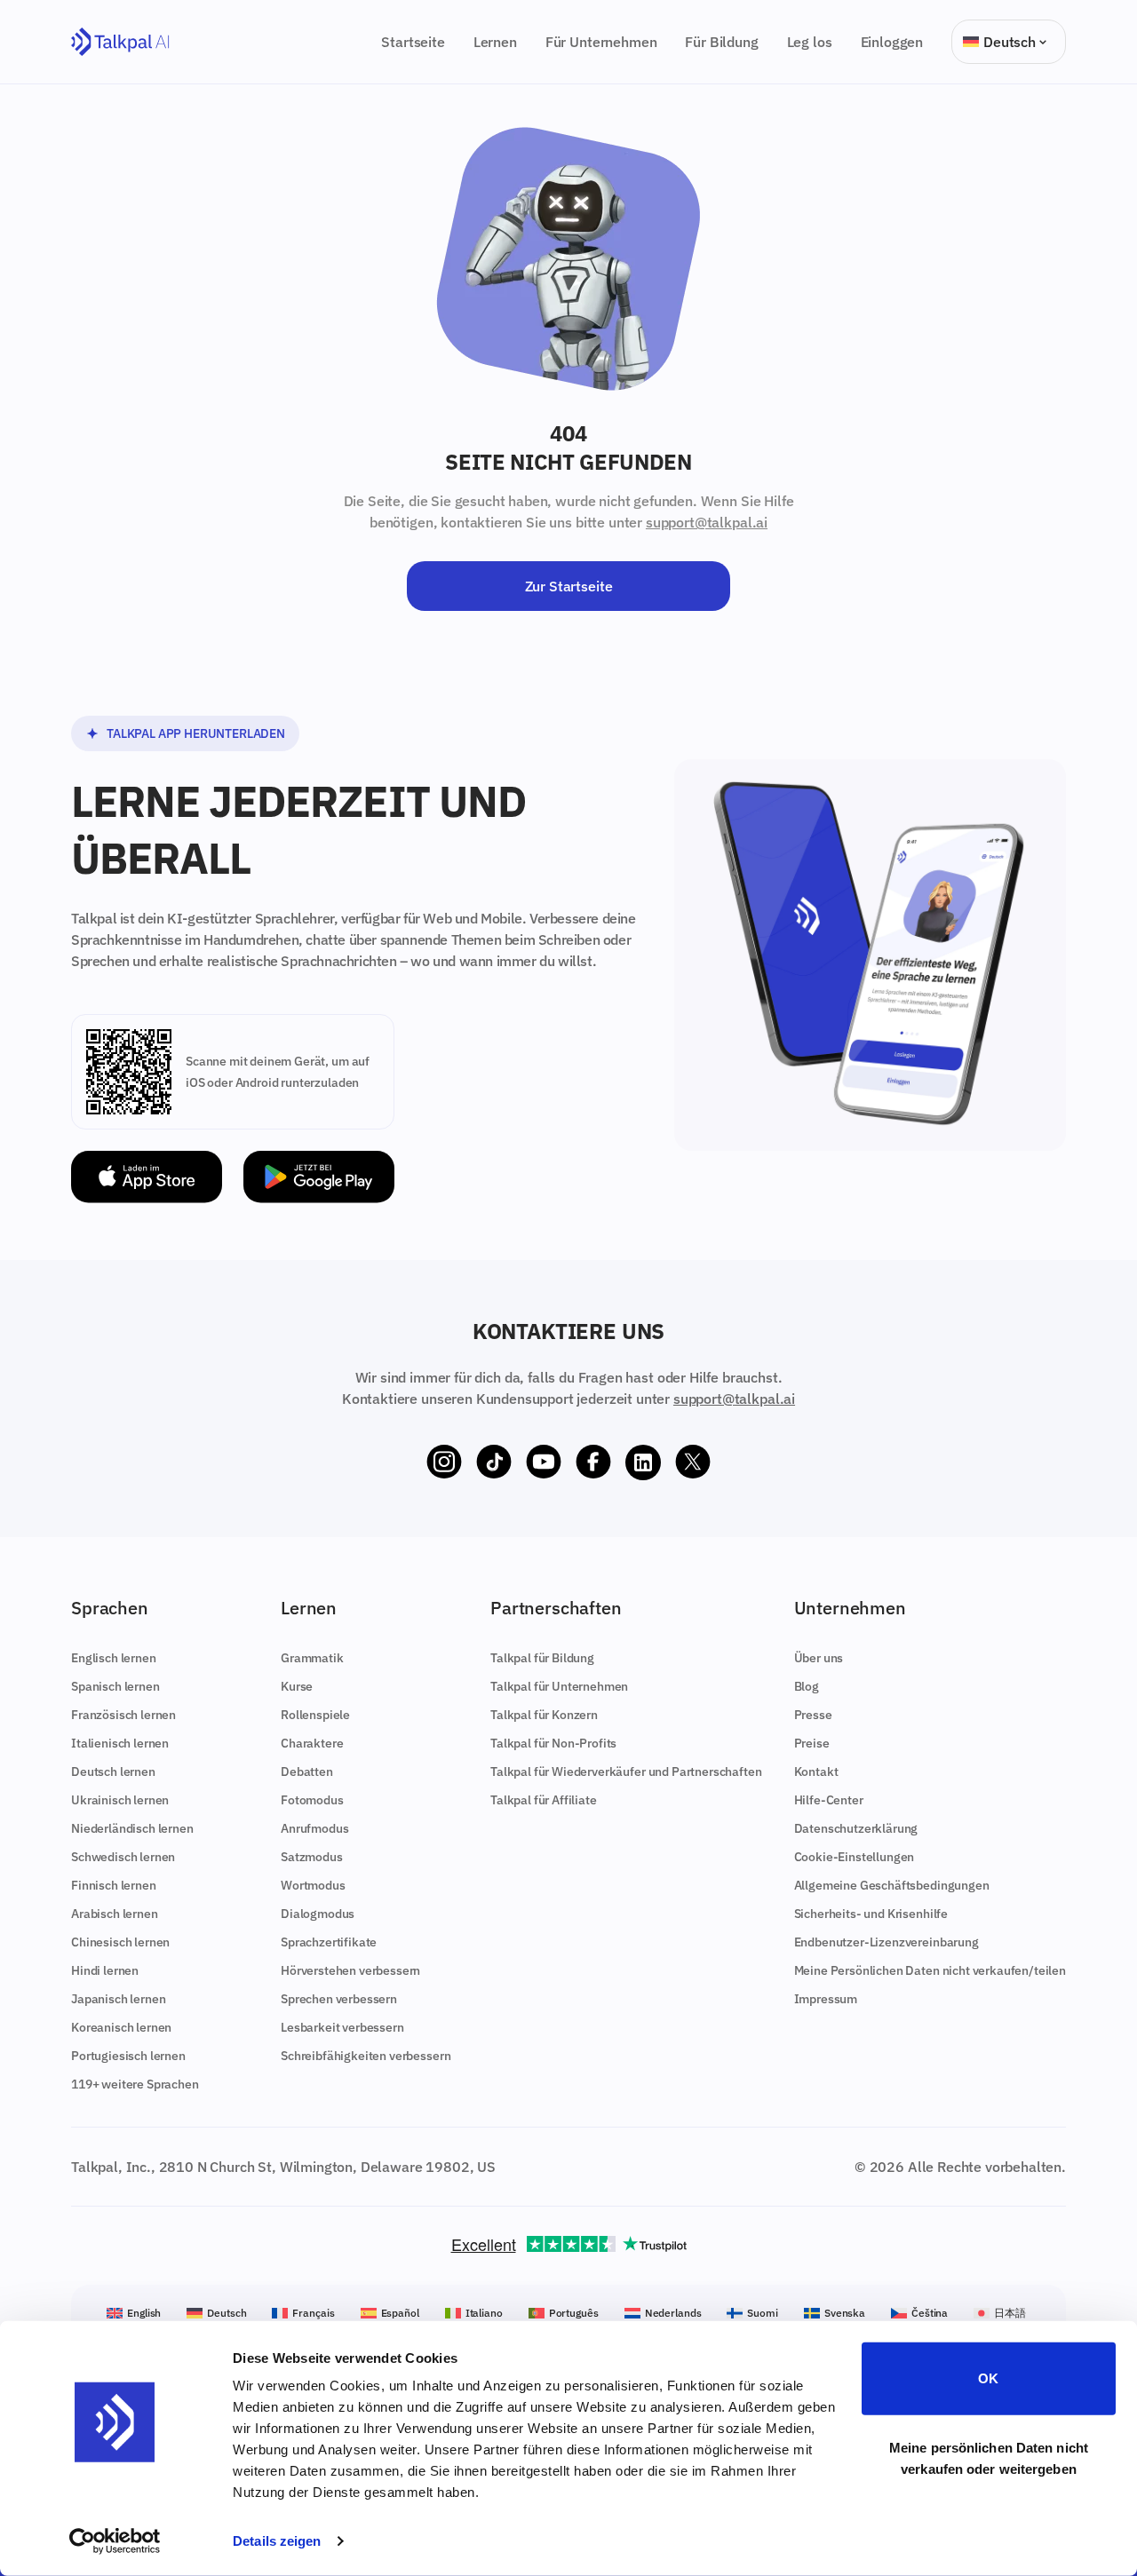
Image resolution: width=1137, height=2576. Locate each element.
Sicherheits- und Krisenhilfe (871, 1914)
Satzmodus (312, 1857)
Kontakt (816, 1771)
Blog (807, 1686)
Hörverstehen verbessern (350, 1970)
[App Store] (147, 1177)
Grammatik (312, 1658)
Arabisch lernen (115, 1914)
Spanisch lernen (115, 1686)
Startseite (413, 42)
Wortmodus (313, 1885)
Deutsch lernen (113, 1771)
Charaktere (312, 1743)
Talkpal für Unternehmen (559, 1686)
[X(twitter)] (693, 1462)
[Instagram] (444, 1462)
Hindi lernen (105, 1970)
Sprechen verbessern (339, 1999)
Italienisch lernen (120, 1743)
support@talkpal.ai (707, 522)
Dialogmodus (318, 1914)
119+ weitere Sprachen (135, 2084)
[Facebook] (593, 1462)
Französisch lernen (123, 1715)
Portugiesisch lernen (128, 2056)
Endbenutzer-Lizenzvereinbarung (887, 1942)
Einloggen (892, 42)
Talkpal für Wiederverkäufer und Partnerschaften (626, 1771)
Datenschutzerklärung (856, 1828)
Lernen (495, 42)
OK (988, 2378)
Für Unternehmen (601, 42)
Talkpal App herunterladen (196, 733)
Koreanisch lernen (121, 2027)
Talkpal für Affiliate (544, 1800)
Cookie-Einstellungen (855, 1857)
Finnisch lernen (114, 1885)
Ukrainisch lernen (120, 1800)
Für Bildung (721, 42)
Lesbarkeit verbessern (342, 2027)
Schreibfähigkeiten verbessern (366, 2056)
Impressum (826, 1999)
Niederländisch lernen (132, 1828)
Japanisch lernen (118, 1999)
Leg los (810, 42)
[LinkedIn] (643, 1462)
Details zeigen (277, 2541)
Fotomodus (312, 1800)
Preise (812, 1743)
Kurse (297, 1686)
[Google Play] (319, 1177)
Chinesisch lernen (120, 1942)
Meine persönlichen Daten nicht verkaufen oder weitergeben (989, 2457)
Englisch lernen (114, 1658)
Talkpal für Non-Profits (553, 1743)
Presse (813, 1715)
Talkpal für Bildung (542, 1658)
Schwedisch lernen (123, 1857)
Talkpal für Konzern (544, 1715)
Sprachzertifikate (329, 1942)
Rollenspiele (315, 1715)
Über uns (819, 1658)
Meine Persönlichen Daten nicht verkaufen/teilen (930, 1970)
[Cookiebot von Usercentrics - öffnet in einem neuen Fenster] (115, 2541)
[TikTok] (494, 1462)
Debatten (307, 1771)
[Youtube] (544, 1462)
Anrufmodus (314, 1828)
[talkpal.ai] (120, 42)
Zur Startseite (569, 586)
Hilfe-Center (829, 1800)
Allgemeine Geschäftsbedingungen (892, 1885)
